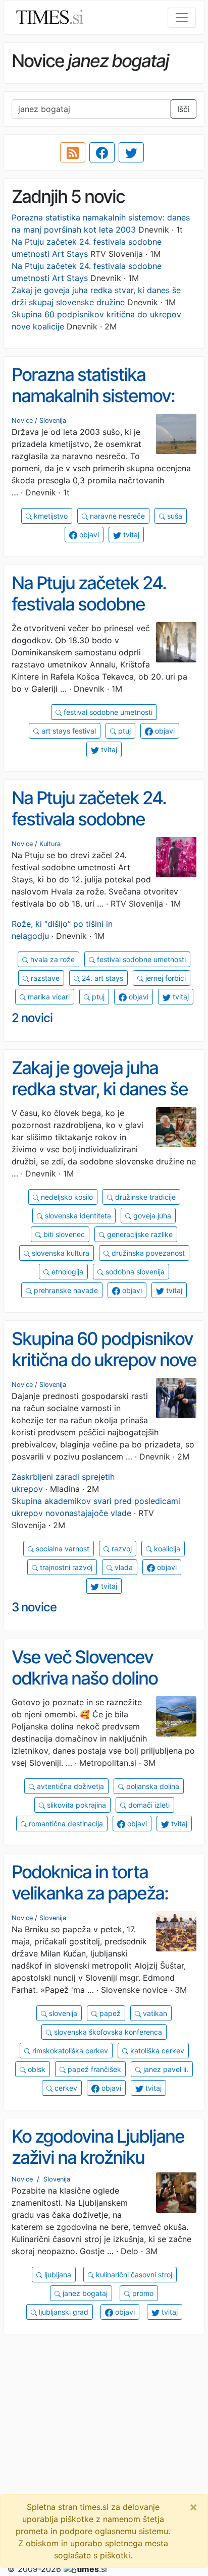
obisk (36, 2069)
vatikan (154, 2013)
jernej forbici (165, 978)
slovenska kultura (60, 1253)
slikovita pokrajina (75, 1805)
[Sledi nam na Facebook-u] (102, 152)
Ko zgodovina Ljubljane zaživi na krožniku (98, 2147)
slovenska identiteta (77, 1216)
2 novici (32, 1018)
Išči (184, 109)
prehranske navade (65, 1290)
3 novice (34, 1607)
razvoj (121, 1549)
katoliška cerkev (156, 2051)
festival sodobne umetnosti (107, 712)
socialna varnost (62, 1549)
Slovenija (53, 421)
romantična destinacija (65, 1824)
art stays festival (68, 731)
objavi (88, 535)
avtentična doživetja (69, 1786)
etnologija (66, 1272)
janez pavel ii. (165, 2069)
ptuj (123, 731)
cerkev (65, 2088)
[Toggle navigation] (182, 18)
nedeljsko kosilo (66, 1197)
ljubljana (57, 2275)
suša (174, 516)
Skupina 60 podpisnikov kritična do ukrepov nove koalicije (104, 1360)
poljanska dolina (152, 1786)
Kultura (50, 844)
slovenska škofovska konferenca (107, 2032)
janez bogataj (84, 2293)
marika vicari (48, 997)
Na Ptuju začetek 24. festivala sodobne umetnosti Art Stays (89, 604)
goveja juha (151, 1216)
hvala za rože (51, 959)
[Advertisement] (104, 2446)
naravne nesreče (116, 516)
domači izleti (148, 1805)
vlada (123, 1567)
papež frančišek (93, 2069)
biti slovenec (63, 1234)
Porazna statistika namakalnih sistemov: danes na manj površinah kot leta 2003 (101, 407)
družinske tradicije (144, 1197)
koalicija (166, 1549)
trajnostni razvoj (65, 1567)
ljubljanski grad (63, 2312)
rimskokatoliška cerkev (69, 2051)
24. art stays (101, 978)
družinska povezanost (147, 1253)
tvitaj (130, 535)
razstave (44, 978)
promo (142, 2293)
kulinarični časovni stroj (133, 2275)
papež (109, 2013)
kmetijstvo (50, 516)
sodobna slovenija (134, 1272)
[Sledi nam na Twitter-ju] (131, 152)
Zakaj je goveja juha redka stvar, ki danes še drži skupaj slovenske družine (100, 1100)
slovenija (62, 2013)
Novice (22, 421)
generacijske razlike (139, 1234)
